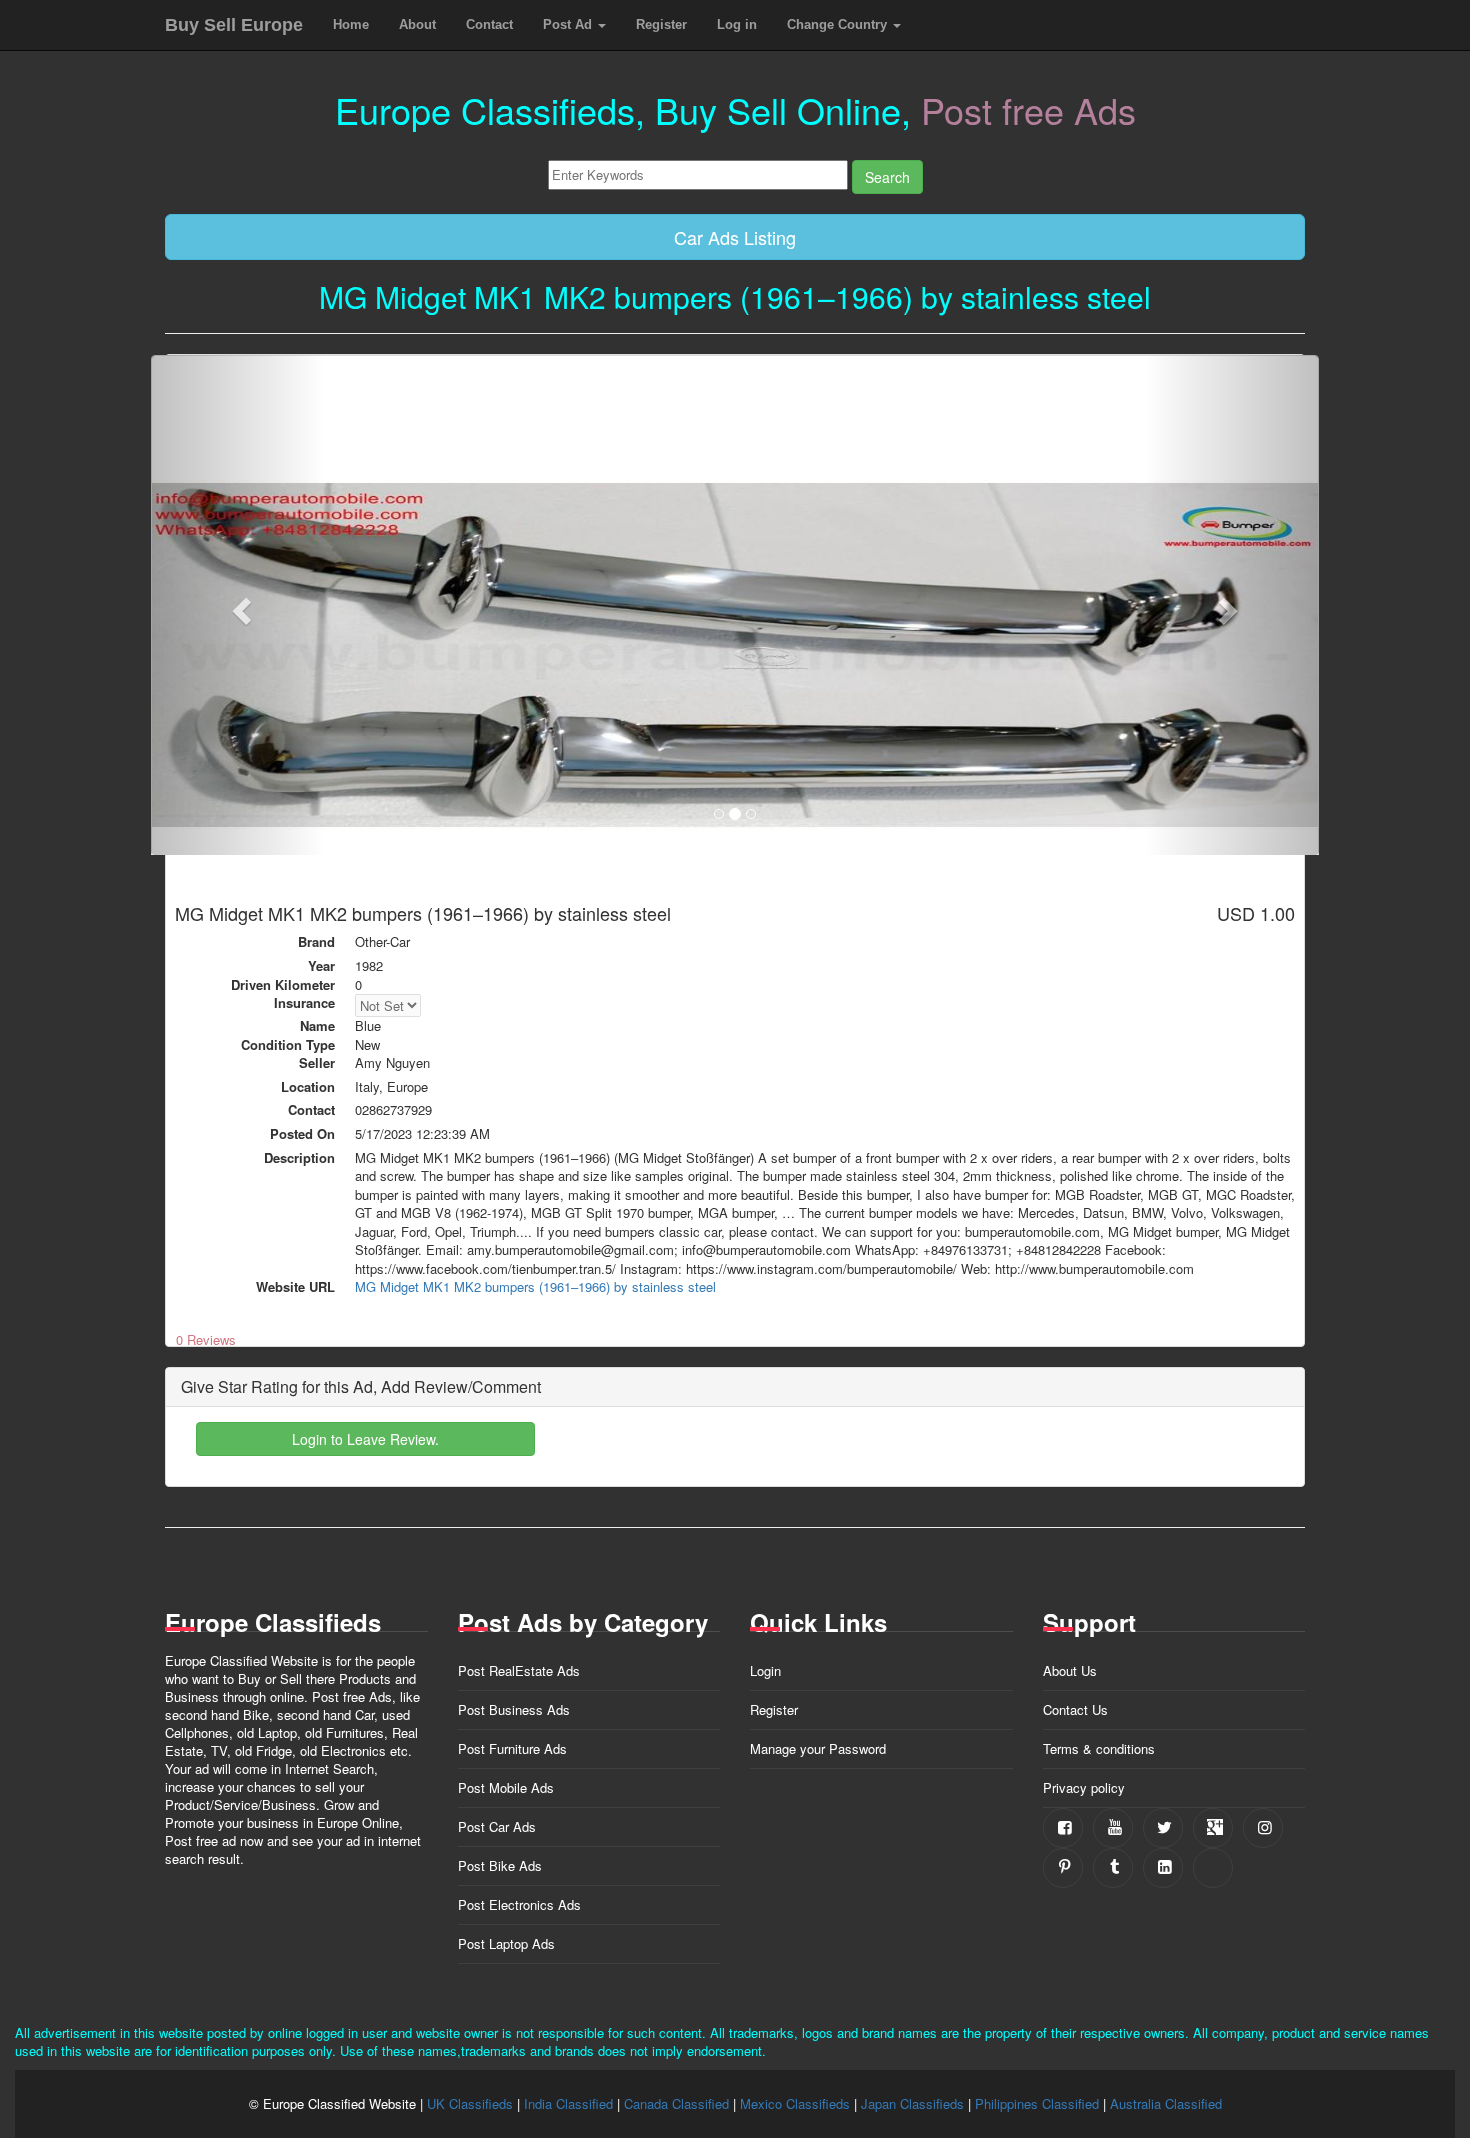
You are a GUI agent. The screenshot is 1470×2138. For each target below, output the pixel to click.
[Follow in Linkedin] (1163, 1868)
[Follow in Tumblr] (1113, 1868)
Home (351, 24)
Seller (317, 1063)
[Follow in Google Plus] (1213, 1828)
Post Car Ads (497, 1826)
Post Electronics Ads (519, 1904)
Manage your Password (818, 1748)
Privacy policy (1084, 1787)
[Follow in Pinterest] (1063, 1868)
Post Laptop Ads (506, 1943)
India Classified (568, 2103)
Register (661, 24)
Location (308, 1087)
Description (299, 1158)
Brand (316, 942)
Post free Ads (1028, 109)
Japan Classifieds (912, 2103)
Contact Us (1075, 1709)
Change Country (839, 24)
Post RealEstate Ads (519, 1670)
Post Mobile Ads (506, 1787)
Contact (489, 24)
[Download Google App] (1213, 1868)
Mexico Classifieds (795, 2103)
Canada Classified (676, 2103)
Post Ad (569, 24)
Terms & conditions (1099, 1748)
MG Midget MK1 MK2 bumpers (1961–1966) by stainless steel (535, 1286)
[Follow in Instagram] (1263, 1828)
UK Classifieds (470, 2103)
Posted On (302, 1134)
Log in (737, 24)
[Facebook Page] (1063, 1828)
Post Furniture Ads (512, 1748)
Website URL (295, 1287)
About (417, 24)
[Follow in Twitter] (1163, 1828)
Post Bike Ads (500, 1865)
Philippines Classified (1037, 2103)
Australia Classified (1166, 2103)
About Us (1070, 1670)
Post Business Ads (514, 1709)
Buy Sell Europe (234, 25)
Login (765, 1670)
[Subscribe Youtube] (1113, 1828)
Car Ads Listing (735, 237)
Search (887, 177)
